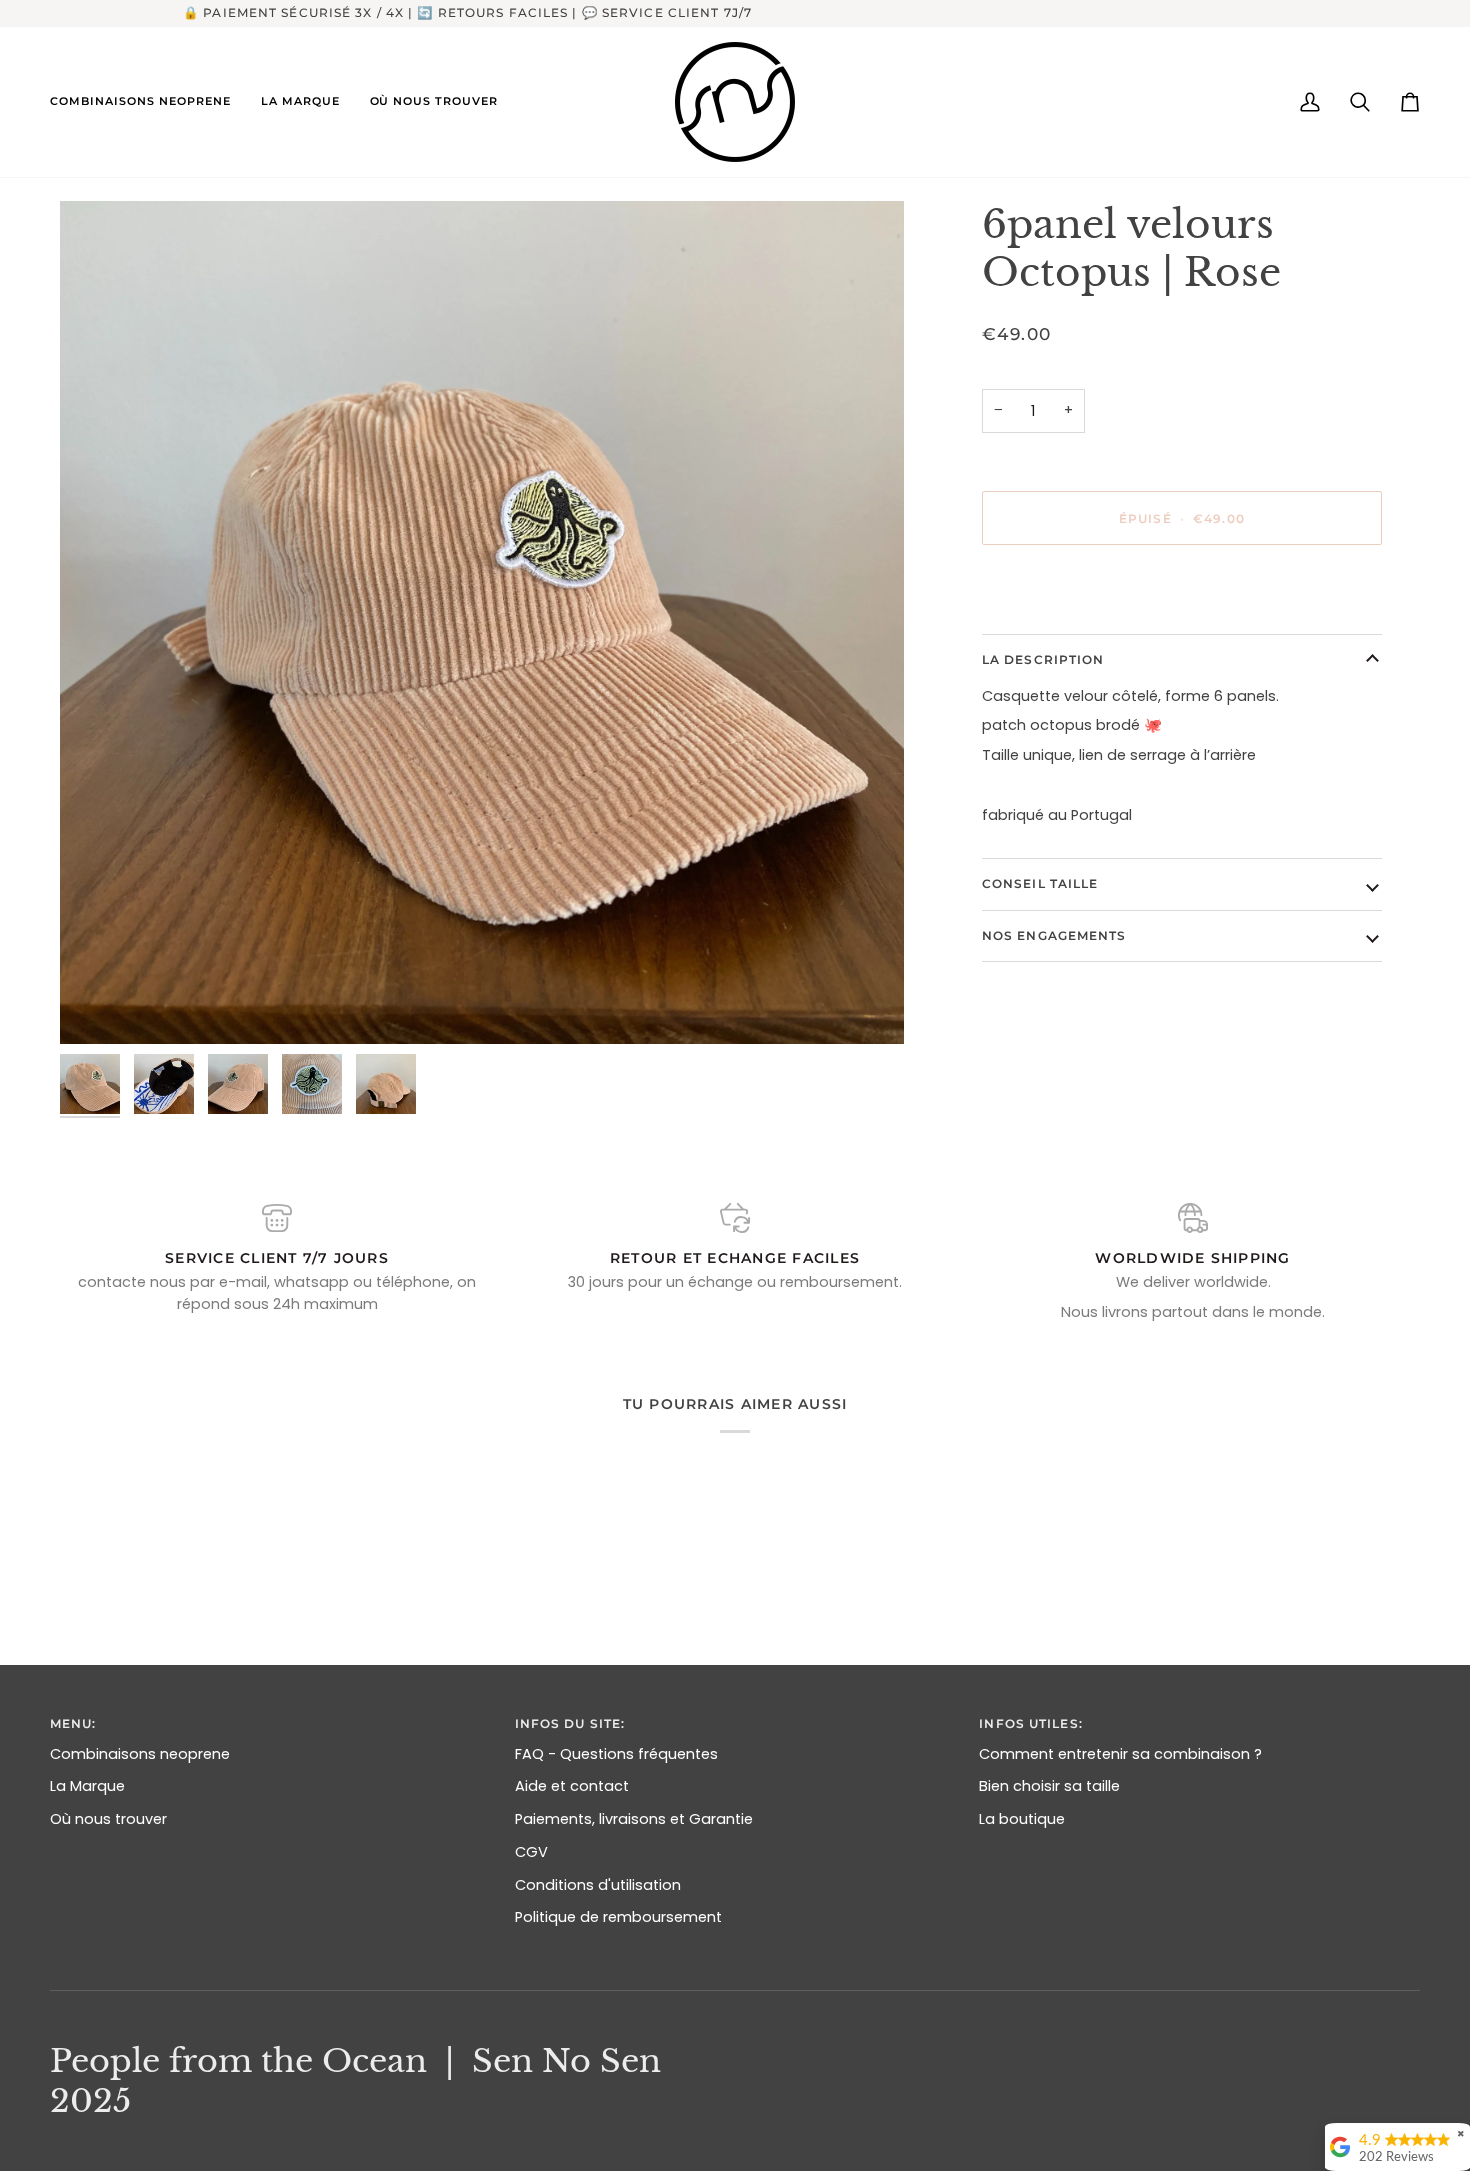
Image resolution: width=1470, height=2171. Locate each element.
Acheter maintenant (1182, 586)
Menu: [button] (73, 1723)
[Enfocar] (482, 623)
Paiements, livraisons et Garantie (634, 1819)
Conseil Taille (1040, 883)
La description (1043, 659)
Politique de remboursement (618, 1917)
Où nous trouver (108, 1819)
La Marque (87, 1786)
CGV (531, 1852)
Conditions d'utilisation (598, 1885)
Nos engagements (1054, 935)
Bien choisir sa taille (1049, 1786)
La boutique (1022, 1819)
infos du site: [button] (570, 1723)
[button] (148, 102)
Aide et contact (572, 1786)
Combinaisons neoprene (140, 1754)
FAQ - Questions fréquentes (616, 1754)
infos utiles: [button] (1030, 1723)
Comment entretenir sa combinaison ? (1120, 1754)
